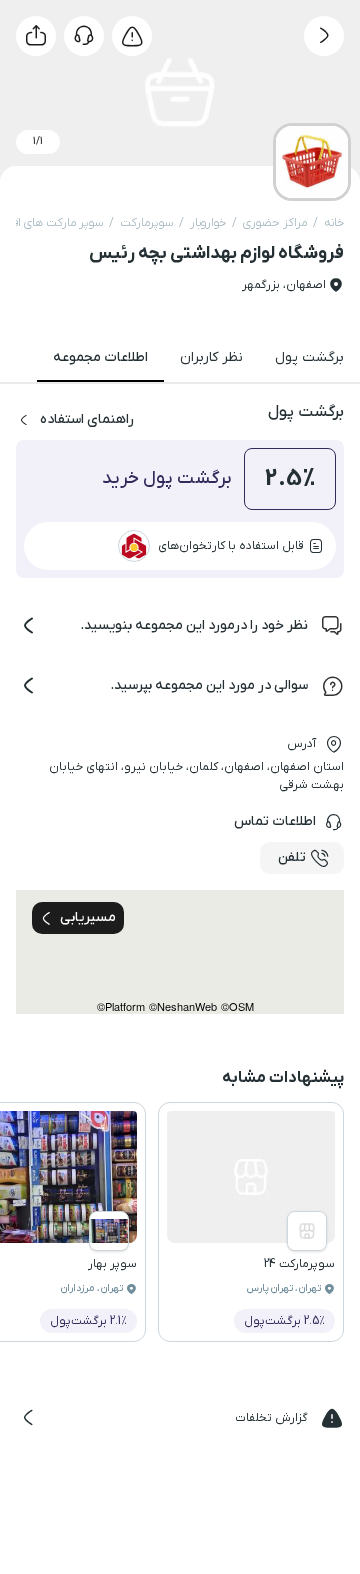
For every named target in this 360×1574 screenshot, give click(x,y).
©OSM (237, 1006)
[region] (180, 952)
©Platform (121, 1006)
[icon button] (324, 36)
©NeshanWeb (183, 1006)
